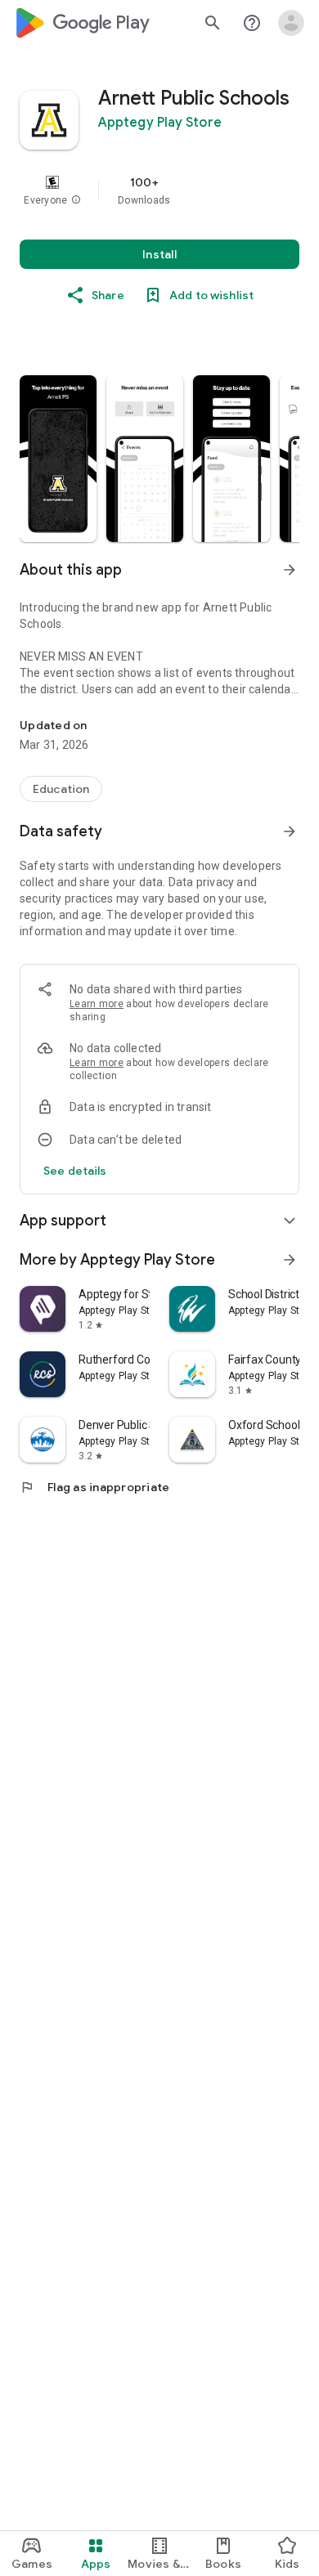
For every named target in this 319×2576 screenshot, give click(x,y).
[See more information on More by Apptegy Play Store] (290, 1260)
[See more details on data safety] (75, 1171)
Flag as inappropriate (94, 1487)
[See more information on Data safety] (290, 831)
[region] (159, 190)
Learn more (97, 1004)
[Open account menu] (291, 23)
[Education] (61, 789)
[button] (76, 200)
